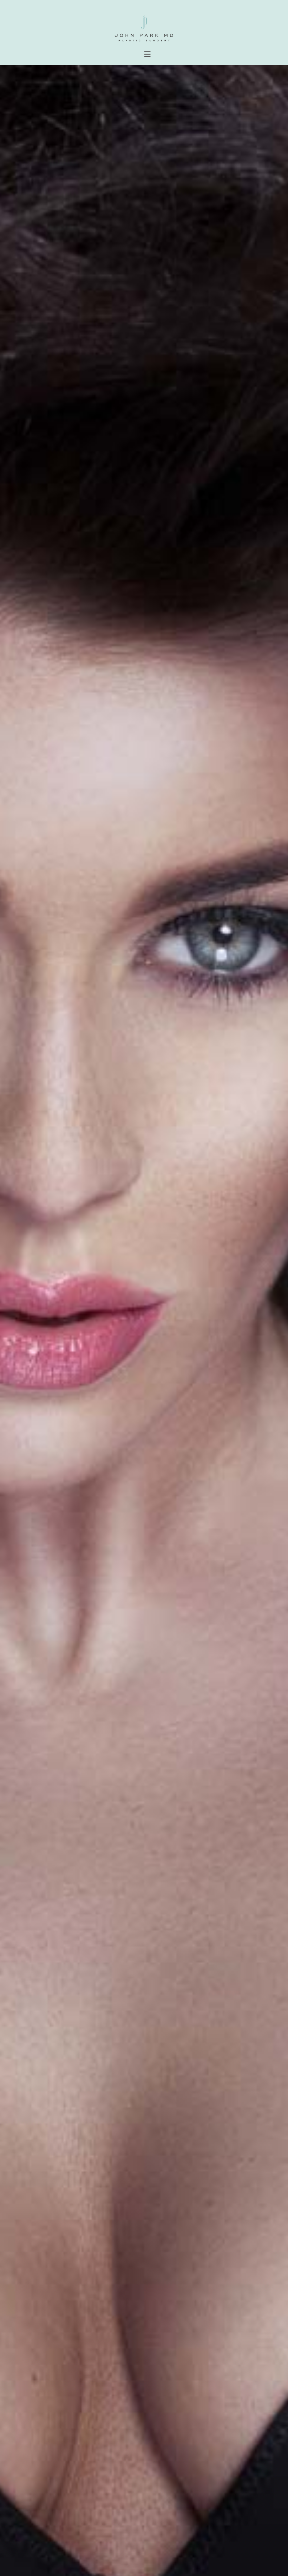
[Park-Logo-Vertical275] (144, 16)
